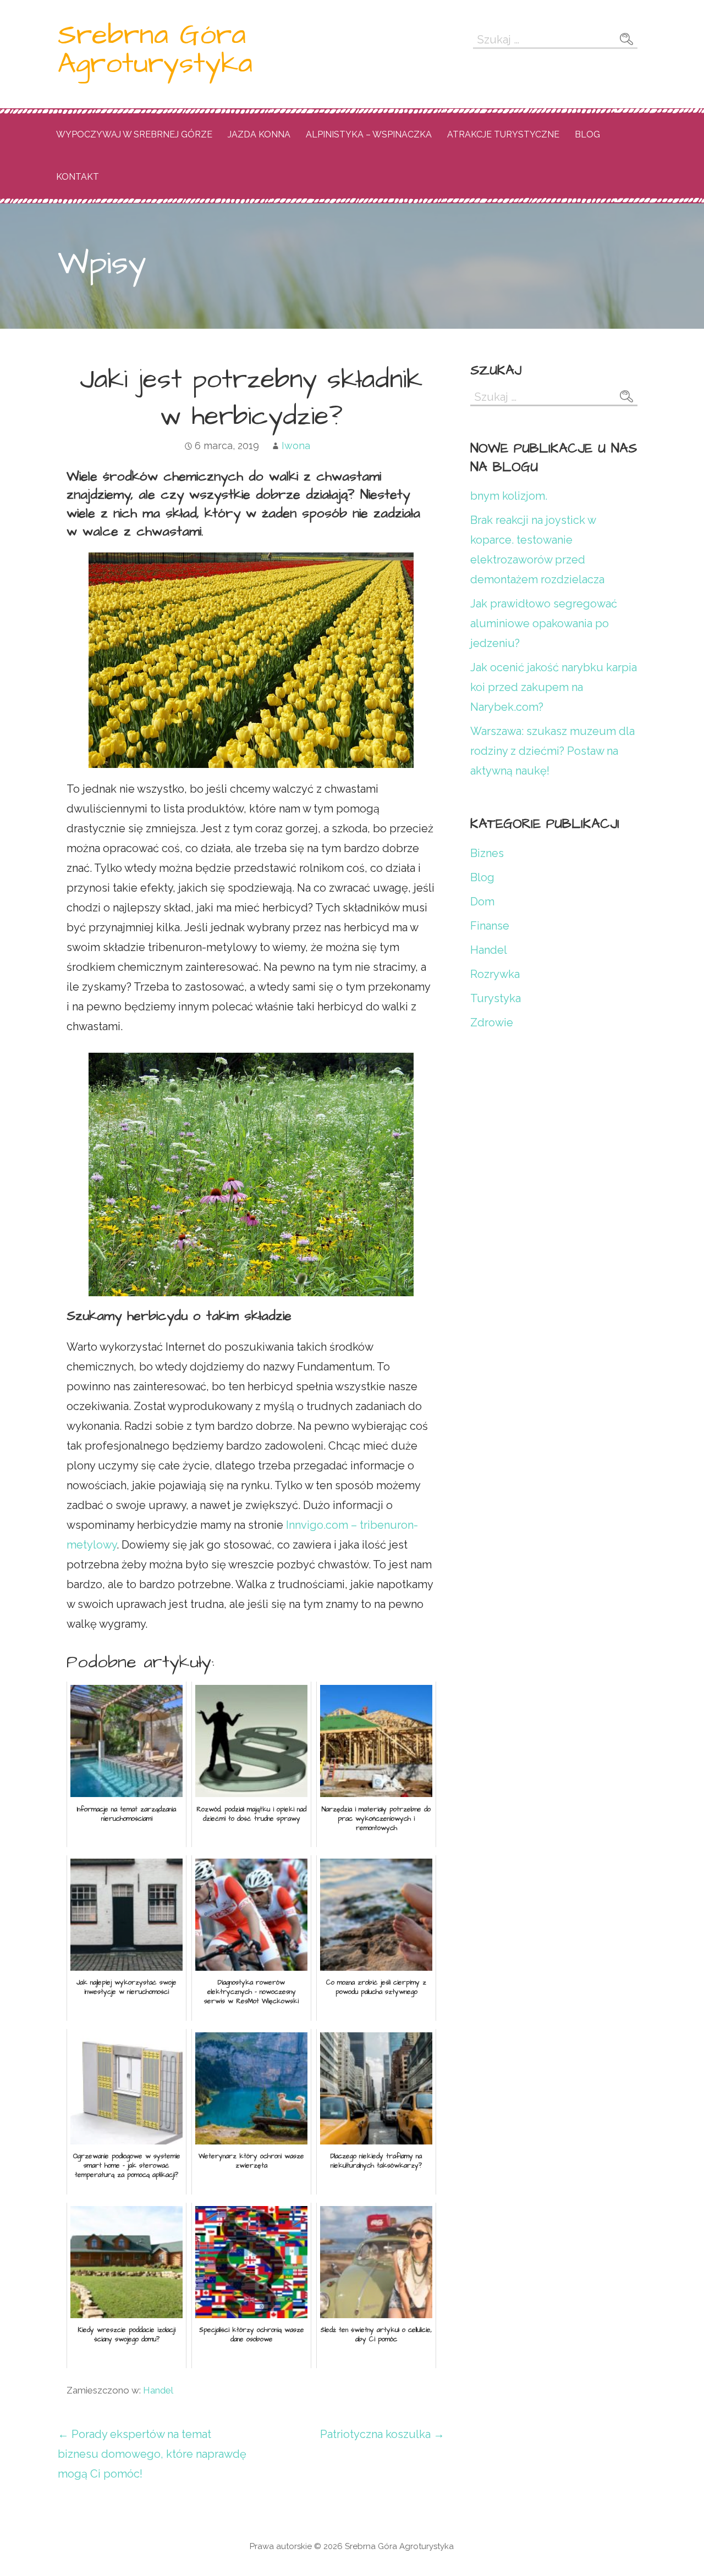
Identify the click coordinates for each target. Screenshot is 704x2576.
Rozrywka (495, 974)
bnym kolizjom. (509, 496)
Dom (482, 902)
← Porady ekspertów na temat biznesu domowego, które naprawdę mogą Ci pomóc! (152, 2454)
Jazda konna (259, 134)
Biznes (487, 853)
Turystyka (496, 998)
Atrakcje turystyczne (503, 134)
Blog (587, 134)
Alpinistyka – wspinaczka (369, 134)
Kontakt (78, 177)
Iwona (296, 446)
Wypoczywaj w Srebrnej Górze (134, 134)
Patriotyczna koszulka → (382, 2434)
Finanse (490, 926)
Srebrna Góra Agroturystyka (155, 49)
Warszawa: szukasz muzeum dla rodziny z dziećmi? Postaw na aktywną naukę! (552, 751)
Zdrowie (492, 1022)
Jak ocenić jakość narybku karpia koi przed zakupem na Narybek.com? (554, 687)
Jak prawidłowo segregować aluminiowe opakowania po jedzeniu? (544, 623)
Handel (158, 2390)
